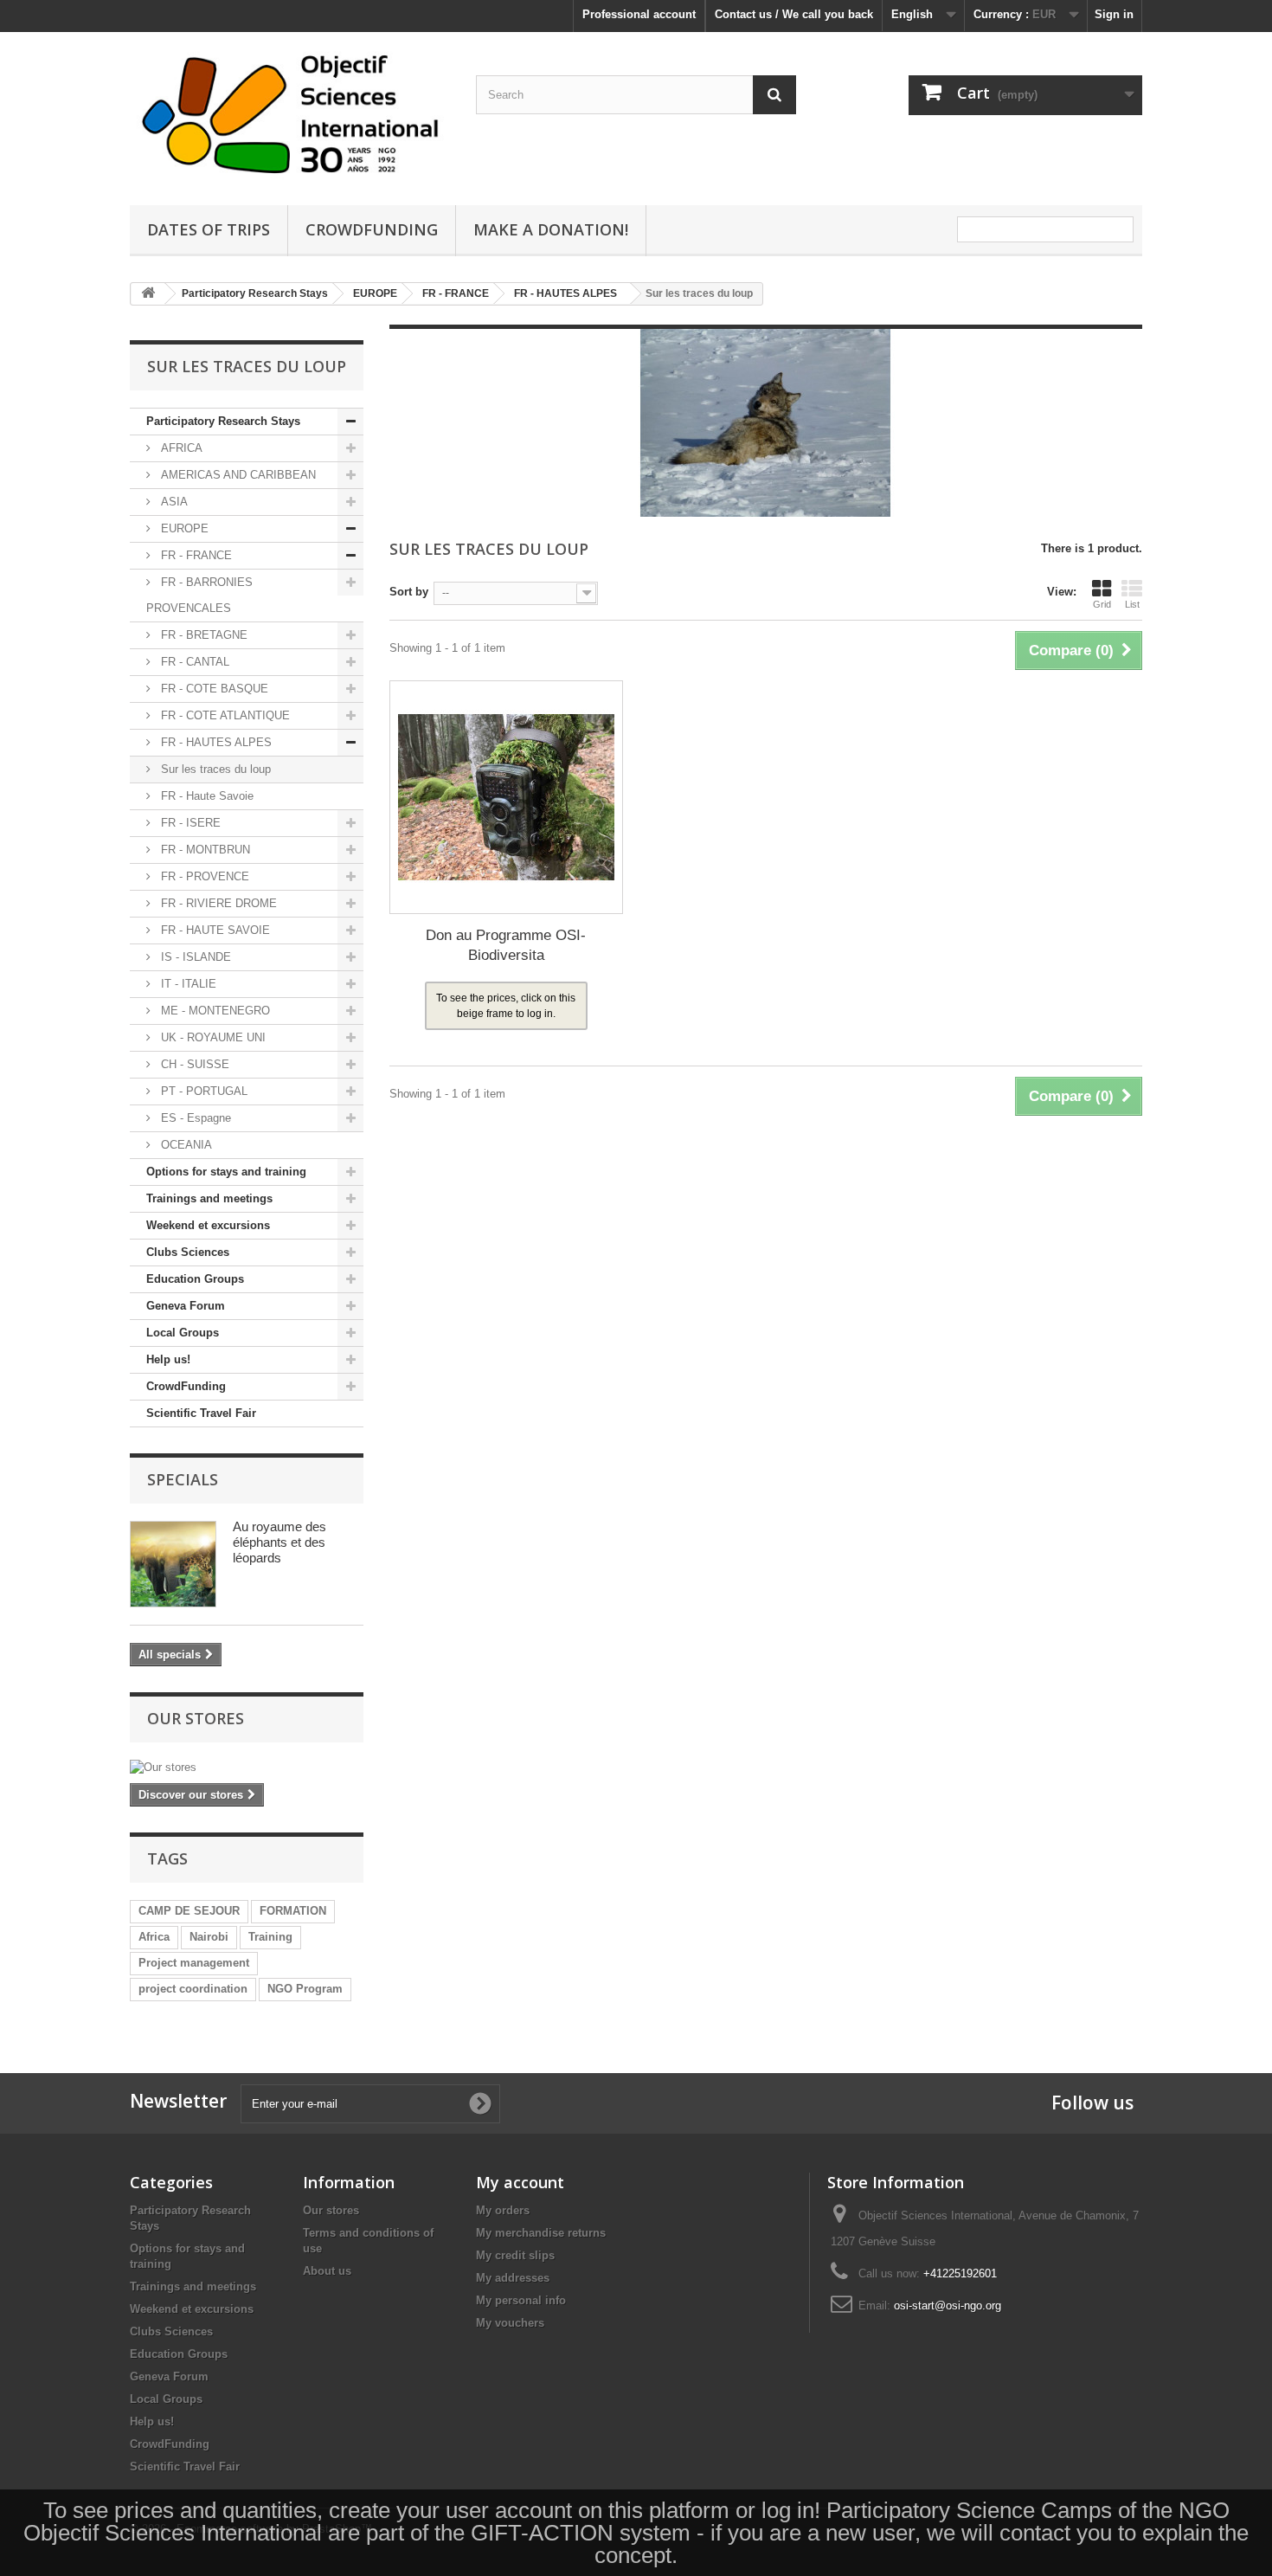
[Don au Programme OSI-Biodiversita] (506, 797)
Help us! (168, 1359)
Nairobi (209, 1937)
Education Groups (195, 1279)
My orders (503, 2210)
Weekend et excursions (208, 1225)
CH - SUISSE (193, 1064)
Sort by (409, 592)
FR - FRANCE (195, 555)
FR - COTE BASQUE (213, 689)
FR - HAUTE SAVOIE (214, 930)
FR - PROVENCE (203, 876)
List (1132, 604)
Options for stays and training (226, 1172)
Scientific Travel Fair (201, 1413)
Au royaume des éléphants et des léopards (279, 1542)
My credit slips (515, 2255)
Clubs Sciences (188, 1252)
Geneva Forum (186, 1306)
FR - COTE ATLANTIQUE (224, 715)
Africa (154, 1937)
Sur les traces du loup (214, 769)
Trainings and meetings (209, 1198)
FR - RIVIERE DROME (217, 903)
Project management (194, 1963)
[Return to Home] (148, 294)
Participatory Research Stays (223, 421)
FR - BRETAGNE (202, 635)
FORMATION (293, 1911)
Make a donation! (551, 229)
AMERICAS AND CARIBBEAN (237, 475)
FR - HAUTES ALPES (215, 742)
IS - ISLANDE (194, 957)
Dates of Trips (209, 229)
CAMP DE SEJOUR (189, 1911)
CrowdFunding (186, 1386)
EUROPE (183, 528)
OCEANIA (185, 1145)
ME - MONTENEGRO (214, 1011)
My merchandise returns (541, 2233)
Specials (183, 1479)
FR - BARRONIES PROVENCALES (199, 595)
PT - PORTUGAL (202, 1091)
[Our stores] (247, 1768)
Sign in (1114, 14)
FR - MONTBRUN (204, 850)
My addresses (513, 2278)
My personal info (521, 2300)
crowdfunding (372, 229)
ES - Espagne (194, 1118)
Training (270, 1937)
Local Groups (183, 1333)
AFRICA (180, 448)
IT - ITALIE (187, 984)
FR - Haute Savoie (206, 796)
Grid (1102, 604)
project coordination (193, 1989)
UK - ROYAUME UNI (212, 1037)
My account (520, 2182)
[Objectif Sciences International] (290, 114)
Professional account (639, 14)
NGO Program (305, 1989)
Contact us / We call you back (794, 14)
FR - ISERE (189, 823)
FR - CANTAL (193, 662)
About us (327, 2271)
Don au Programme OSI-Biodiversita (506, 945)
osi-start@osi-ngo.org (948, 2306)
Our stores (196, 1718)
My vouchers (510, 2323)
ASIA (173, 502)
